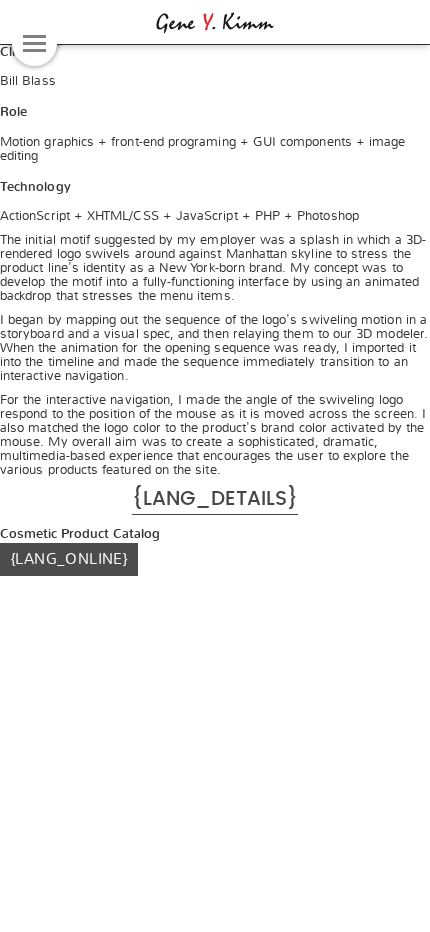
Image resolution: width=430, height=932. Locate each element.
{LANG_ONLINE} (69, 559)
